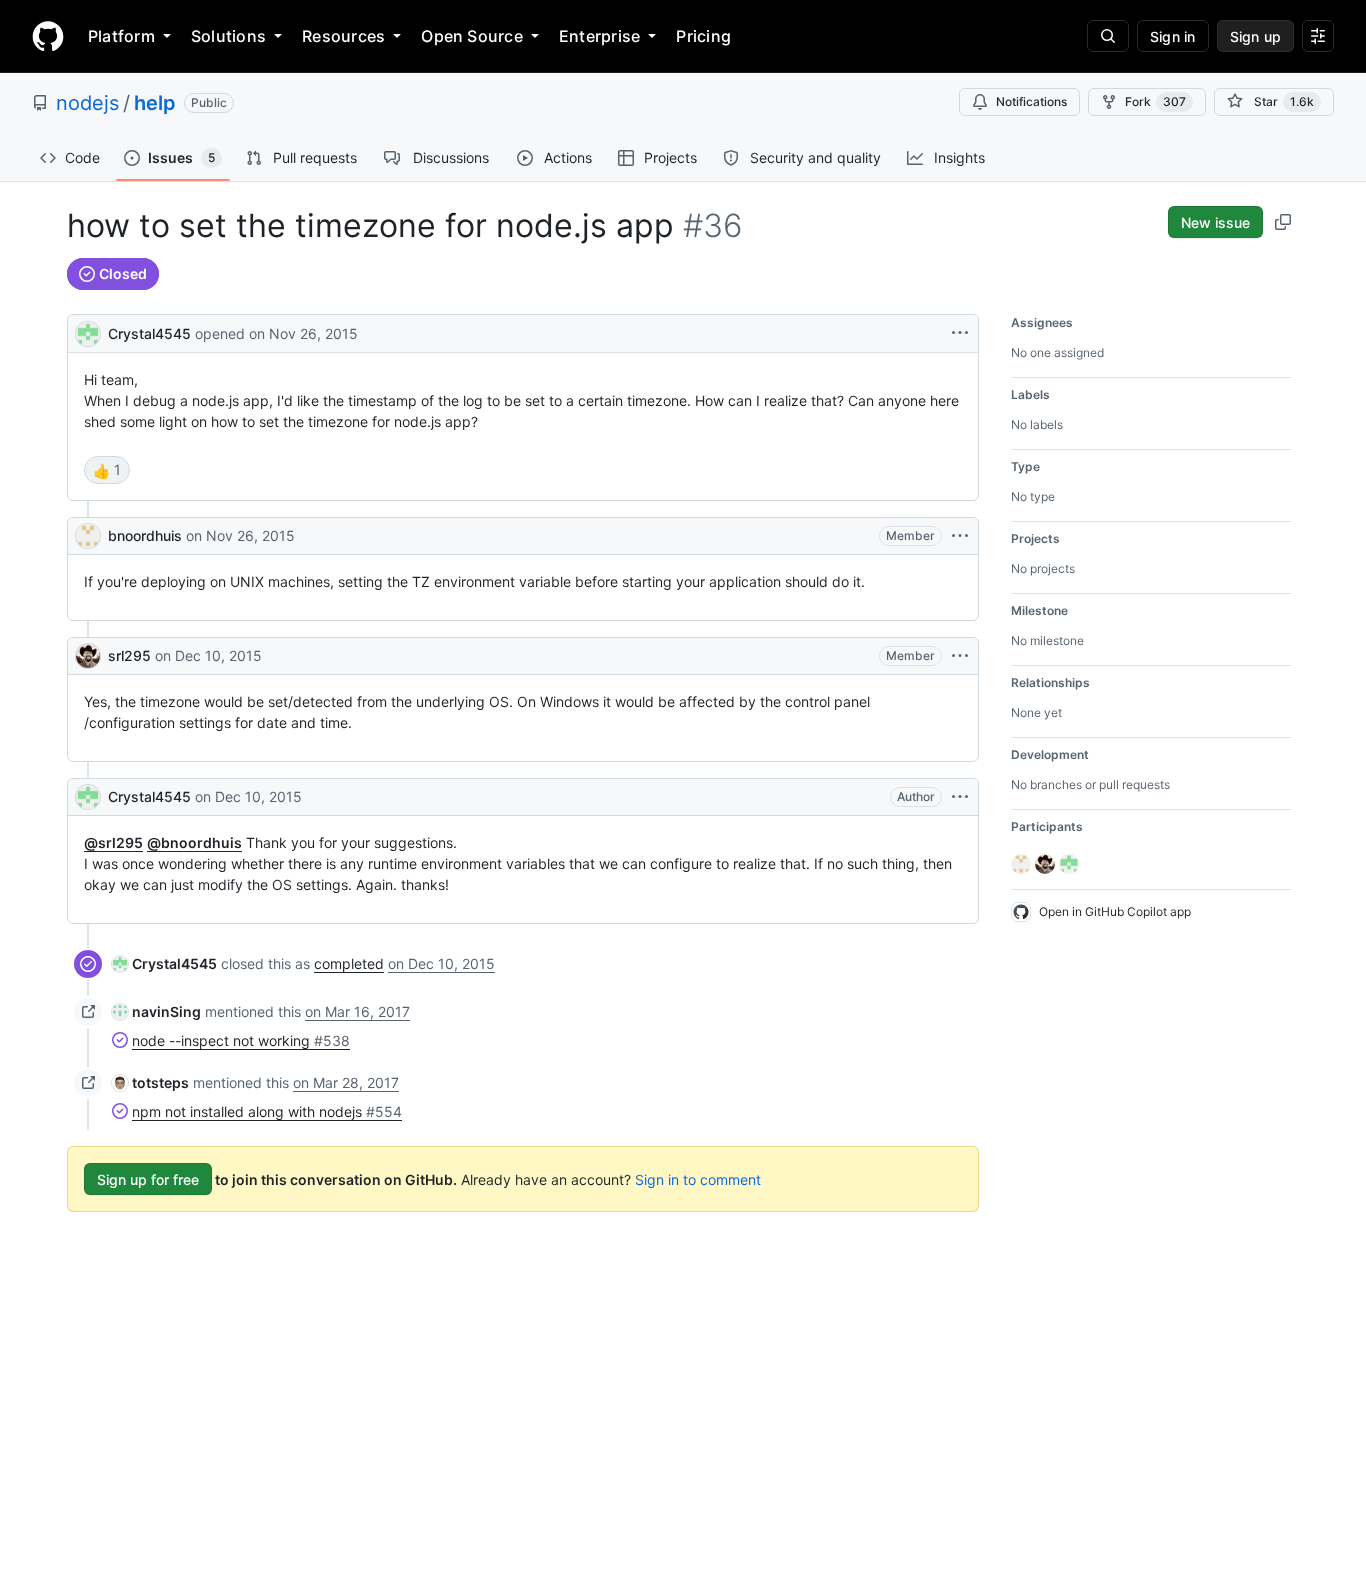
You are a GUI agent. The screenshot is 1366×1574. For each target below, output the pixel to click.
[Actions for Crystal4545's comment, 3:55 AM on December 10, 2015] (960, 797)
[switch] (107, 470)
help (155, 103)
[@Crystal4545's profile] (88, 331)
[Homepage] (48, 36)
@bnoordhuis (194, 842)
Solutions (228, 36)
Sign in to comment (698, 1179)
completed (349, 963)
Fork (1155, 101)
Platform (121, 36)
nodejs (87, 103)
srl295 (129, 655)
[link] (164, 963)
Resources (343, 36)
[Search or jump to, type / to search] (1108, 36)
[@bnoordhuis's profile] (88, 536)
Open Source (472, 36)
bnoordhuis (145, 535)
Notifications (1031, 101)
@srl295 (113, 842)
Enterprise (599, 36)
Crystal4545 (149, 333)
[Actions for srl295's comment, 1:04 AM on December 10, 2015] (960, 656)
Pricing (703, 36)
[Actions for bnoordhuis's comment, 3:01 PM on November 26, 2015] (960, 536)
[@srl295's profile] (88, 656)
